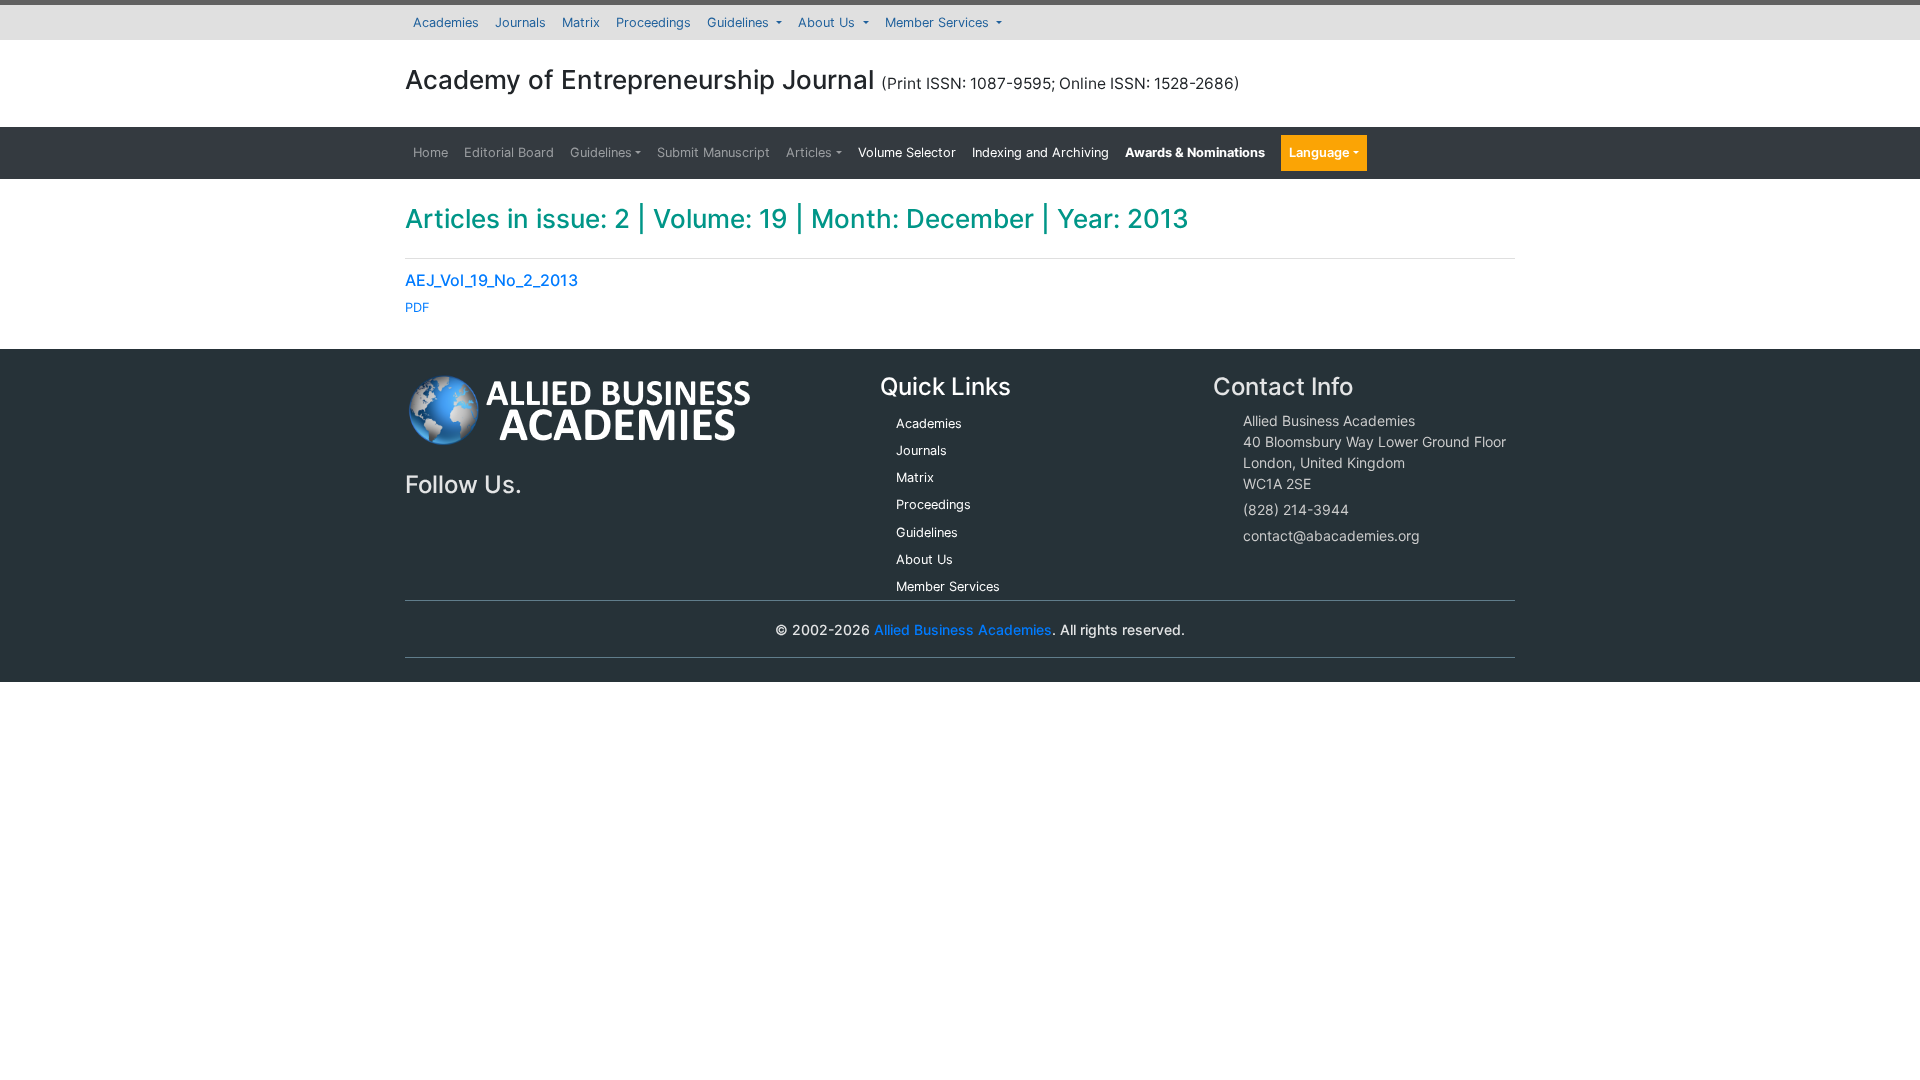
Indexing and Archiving (1040, 152)
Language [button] (1319, 152)
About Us (828, 22)
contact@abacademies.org (1331, 535)
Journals (520, 22)
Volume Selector (907, 152)
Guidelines (740, 22)
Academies (446, 22)
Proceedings (653, 22)
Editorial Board (509, 152)
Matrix (581, 22)
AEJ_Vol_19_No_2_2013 (491, 280)
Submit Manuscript (713, 152)
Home (430, 152)
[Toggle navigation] (449, 629)
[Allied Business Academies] (579, 421)
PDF (417, 307)
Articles (809, 152)
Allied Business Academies (963, 629)
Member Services (939, 22)
